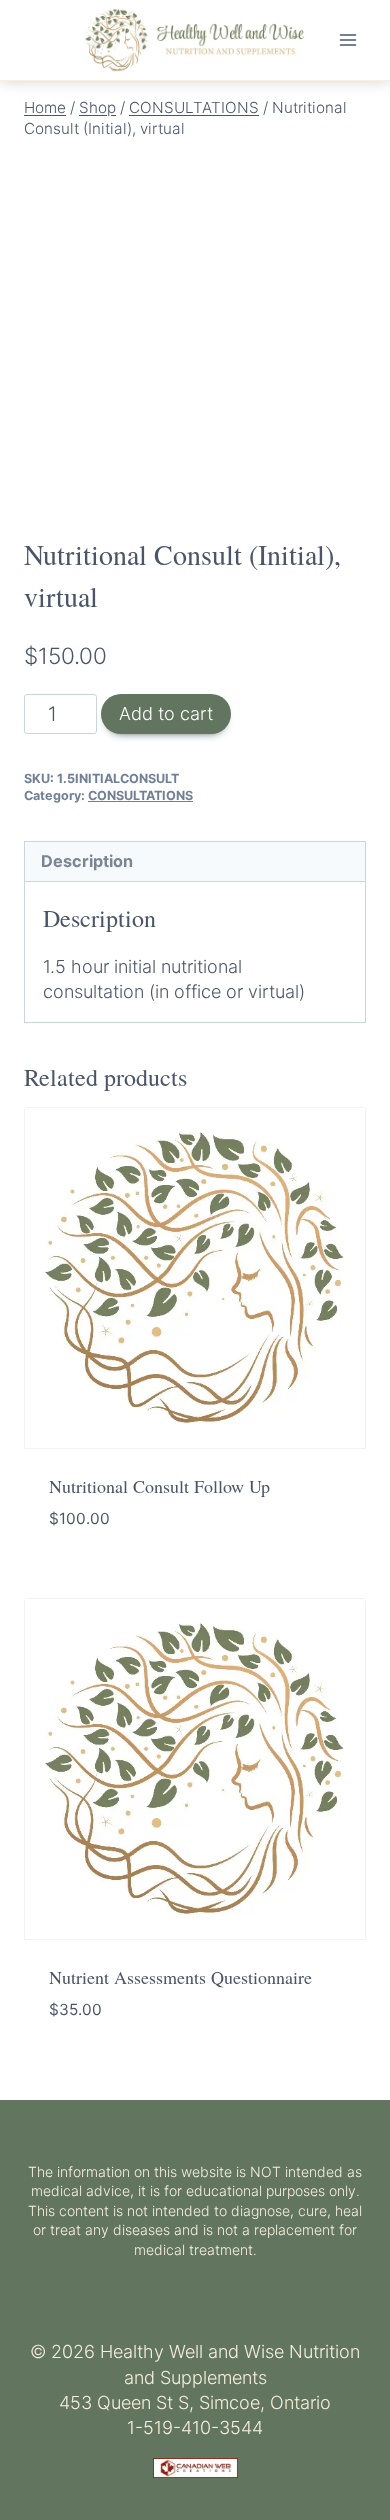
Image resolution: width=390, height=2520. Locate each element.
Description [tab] (87, 861)
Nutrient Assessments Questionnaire (180, 1977)
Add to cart (166, 713)
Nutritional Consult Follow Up (159, 1486)
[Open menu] (347, 39)
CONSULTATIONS (140, 795)
